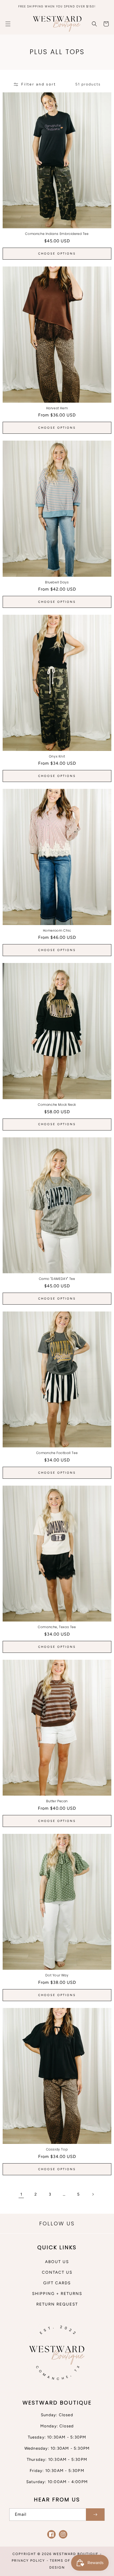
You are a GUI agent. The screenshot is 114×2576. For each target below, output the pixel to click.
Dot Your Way (57, 1975)
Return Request (57, 2304)
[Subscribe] (95, 2515)
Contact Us (57, 2272)
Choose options (57, 254)
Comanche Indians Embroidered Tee (57, 234)
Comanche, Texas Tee (57, 1627)
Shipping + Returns (57, 2294)
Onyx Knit (57, 756)
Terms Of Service (69, 2560)
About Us (57, 2262)
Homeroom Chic (57, 931)
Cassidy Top (57, 2149)
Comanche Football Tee (57, 1453)
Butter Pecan (57, 1801)
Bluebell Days (57, 582)
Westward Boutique (76, 2554)
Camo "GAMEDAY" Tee (57, 1279)
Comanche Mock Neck (57, 1105)
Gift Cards (57, 2283)
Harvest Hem (57, 408)
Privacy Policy (28, 2560)
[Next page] (93, 2194)
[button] (8, 24)
